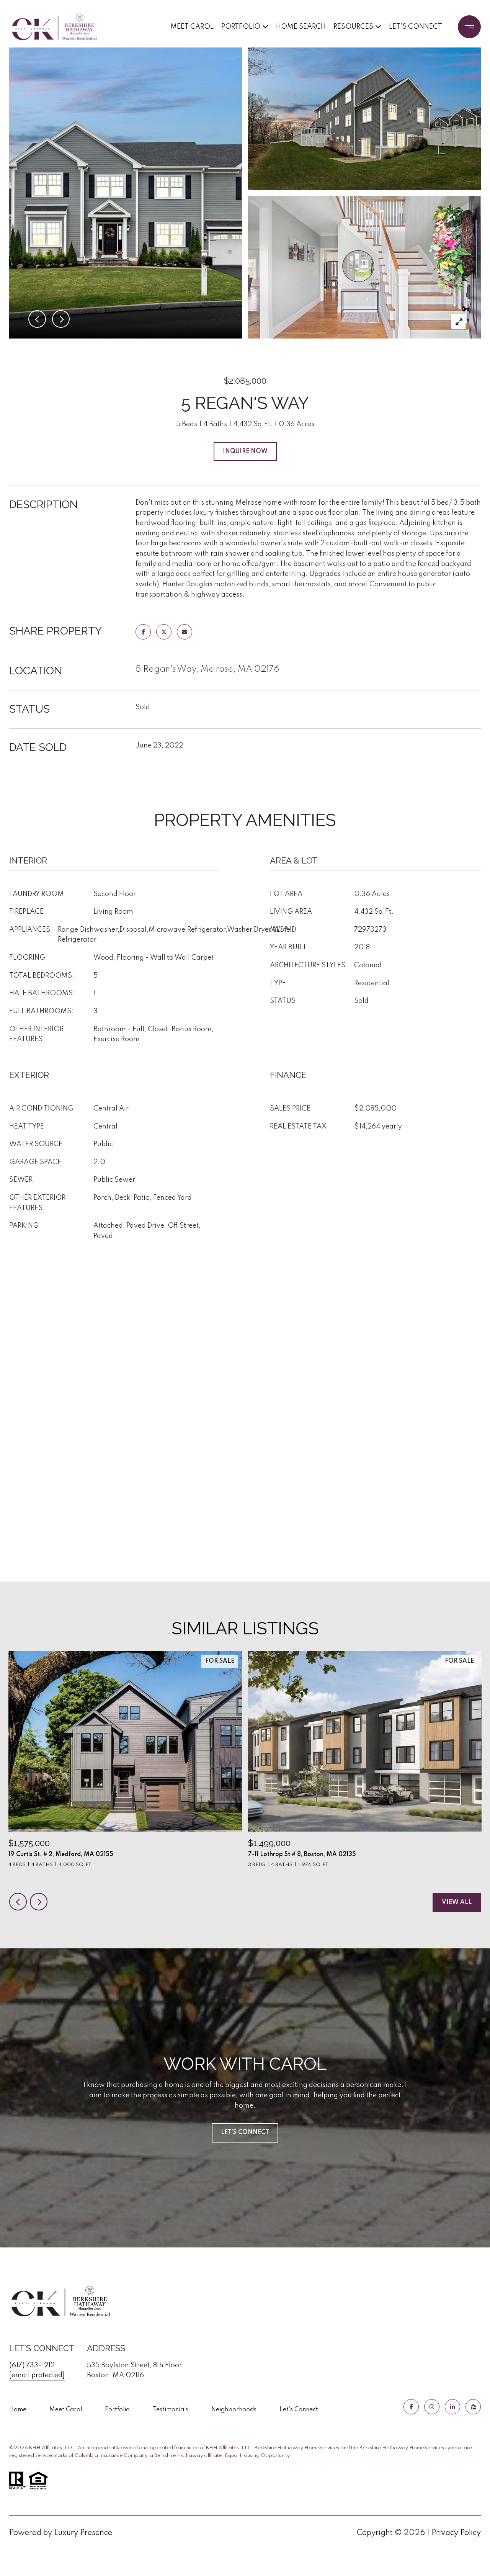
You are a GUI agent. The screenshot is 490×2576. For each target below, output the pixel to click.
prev (18, 1902)
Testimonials (171, 2410)
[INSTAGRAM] (432, 2407)
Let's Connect (299, 2410)
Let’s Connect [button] (245, 2133)
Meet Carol (192, 27)
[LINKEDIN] (452, 2407)
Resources (353, 27)
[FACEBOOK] (411, 2407)
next (39, 1902)
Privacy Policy (456, 2533)
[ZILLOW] (473, 2407)
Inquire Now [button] (245, 451)
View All (457, 1902)
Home (18, 2410)
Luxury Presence (83, 2533)
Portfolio (241, 27)
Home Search (301, 27)
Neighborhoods (234, 2410)
